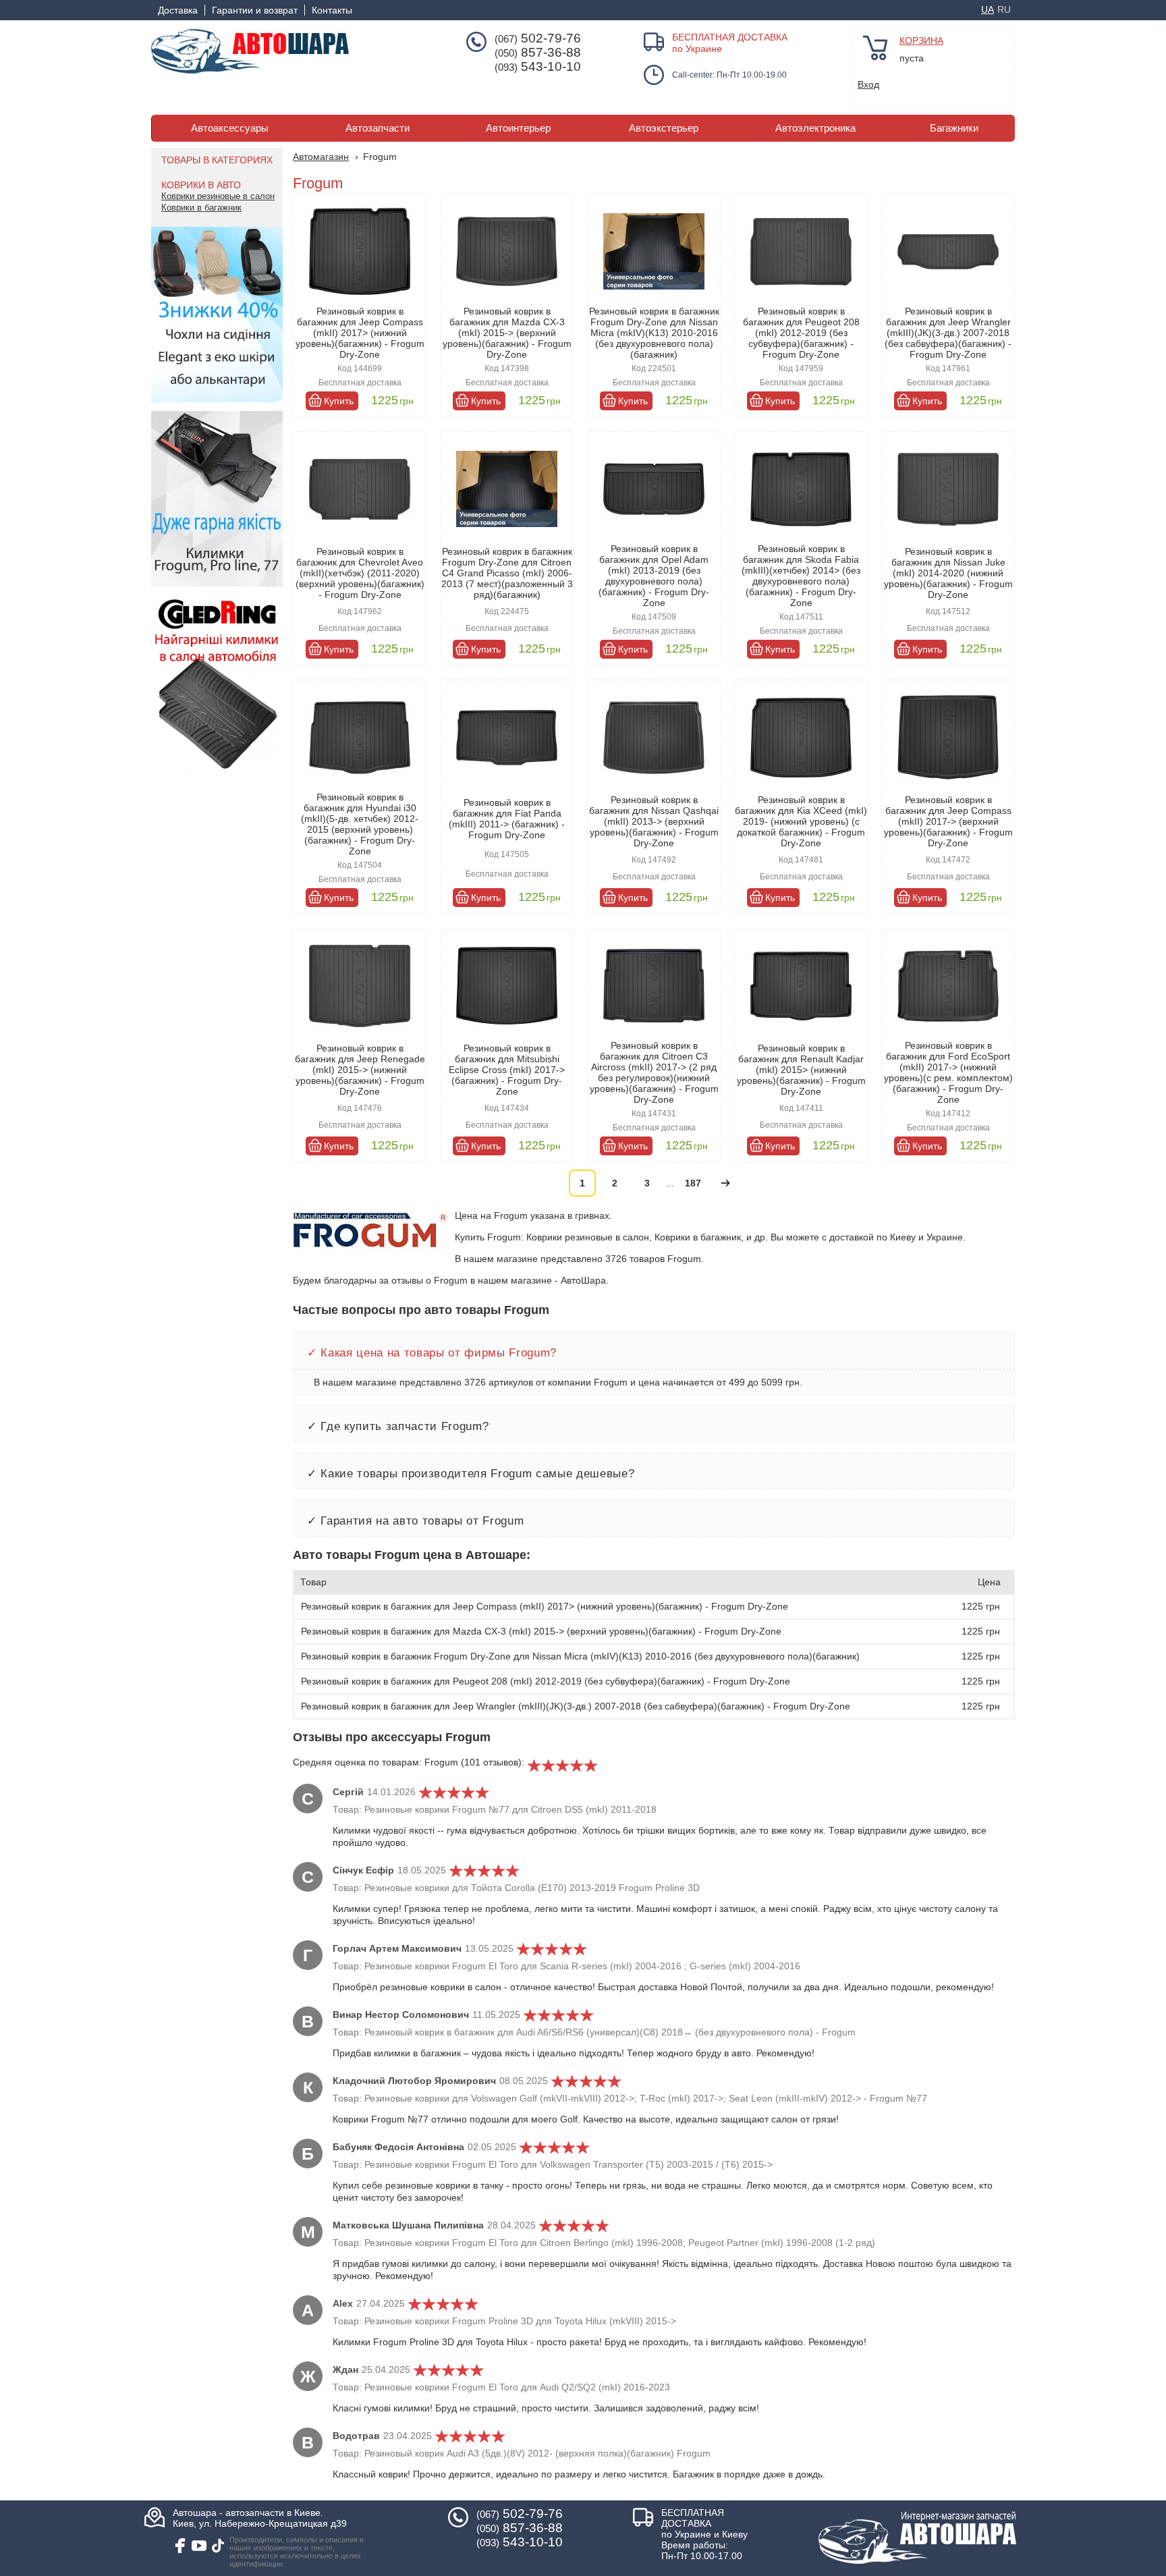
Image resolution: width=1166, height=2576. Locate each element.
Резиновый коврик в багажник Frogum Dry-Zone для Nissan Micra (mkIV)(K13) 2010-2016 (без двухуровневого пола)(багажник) (654, 333)
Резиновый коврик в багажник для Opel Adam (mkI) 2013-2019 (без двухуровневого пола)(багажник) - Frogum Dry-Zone (654, 576)
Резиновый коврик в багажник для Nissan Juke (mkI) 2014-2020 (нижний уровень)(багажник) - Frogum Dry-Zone (948, 573)
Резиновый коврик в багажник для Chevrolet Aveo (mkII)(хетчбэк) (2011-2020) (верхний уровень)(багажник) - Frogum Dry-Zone (360, 573)
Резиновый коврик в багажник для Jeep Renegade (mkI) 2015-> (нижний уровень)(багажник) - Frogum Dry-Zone (360, 1070)
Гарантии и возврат (255, 10)
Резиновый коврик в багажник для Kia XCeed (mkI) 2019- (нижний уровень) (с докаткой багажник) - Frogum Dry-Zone (801, 821)
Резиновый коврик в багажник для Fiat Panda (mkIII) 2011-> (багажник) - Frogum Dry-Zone (507, 819)
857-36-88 (538, 53)
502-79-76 (538, 38)
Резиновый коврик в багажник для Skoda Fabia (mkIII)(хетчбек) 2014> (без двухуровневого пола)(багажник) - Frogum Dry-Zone (801, 576)
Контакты (332, 10)
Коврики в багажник (201, 208)
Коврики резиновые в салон (218, 196)
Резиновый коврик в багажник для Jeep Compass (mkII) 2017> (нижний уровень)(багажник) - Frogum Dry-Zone (360, 333)
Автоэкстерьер (664, 128)
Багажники (954, 128)
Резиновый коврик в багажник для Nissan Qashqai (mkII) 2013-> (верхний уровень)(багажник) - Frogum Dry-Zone (654, 821)
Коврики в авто (201, 185)
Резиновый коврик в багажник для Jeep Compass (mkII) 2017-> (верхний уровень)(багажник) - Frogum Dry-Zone (948, 821)
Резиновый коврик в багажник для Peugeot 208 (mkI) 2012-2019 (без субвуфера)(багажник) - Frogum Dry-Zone (801, 333)
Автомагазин (321, 157)
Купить (339, 401)
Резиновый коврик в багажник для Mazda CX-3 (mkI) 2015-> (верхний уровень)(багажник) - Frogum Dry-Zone (507, 333)
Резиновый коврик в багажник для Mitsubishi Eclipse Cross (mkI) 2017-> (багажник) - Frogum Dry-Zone (507, 1070)
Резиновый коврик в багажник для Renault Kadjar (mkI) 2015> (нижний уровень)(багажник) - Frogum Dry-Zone (801, 1070)
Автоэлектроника (815, 128)
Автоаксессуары (230, 128)
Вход (868, 84)
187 (693, 1183)
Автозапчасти (378, 128)
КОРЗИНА (921, 40)
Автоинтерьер (518, 128)
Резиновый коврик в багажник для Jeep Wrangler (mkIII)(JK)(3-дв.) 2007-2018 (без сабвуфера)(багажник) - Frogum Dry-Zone (948, 333)
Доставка (178, 10)
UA (988, 9)
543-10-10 (538, 67)
